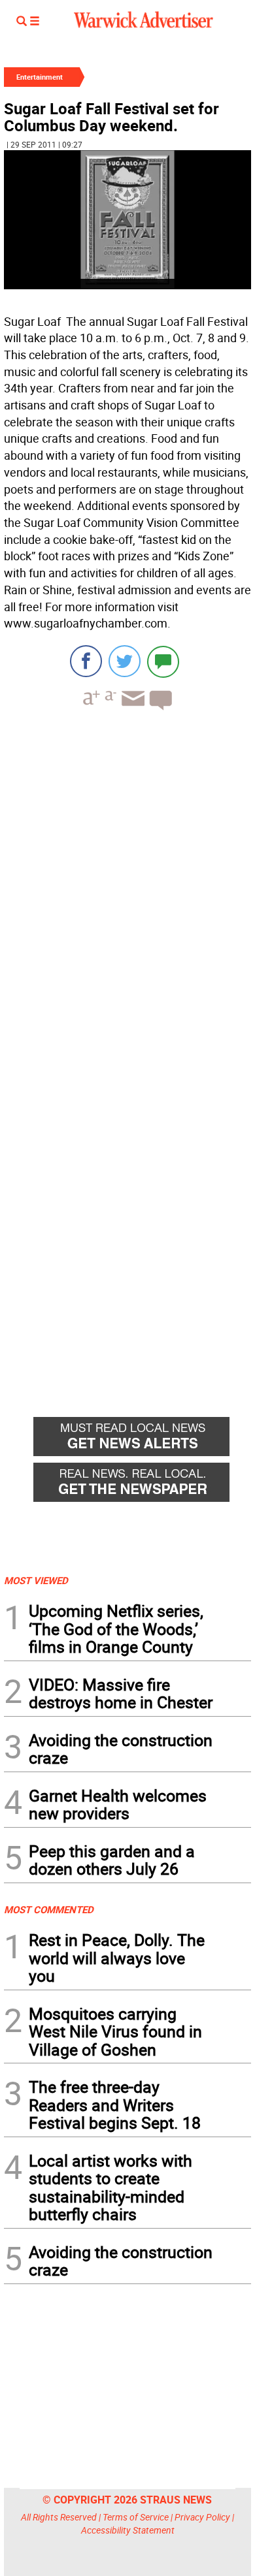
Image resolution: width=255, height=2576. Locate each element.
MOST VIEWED (36, 1580)
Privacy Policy (202, 2517)
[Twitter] (125, 661)
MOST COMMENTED (49, 1909)
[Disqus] (127, 887)
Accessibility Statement (128, 2530)
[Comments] (163, 661)
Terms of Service (136, 2517)
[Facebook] (86, 661)
